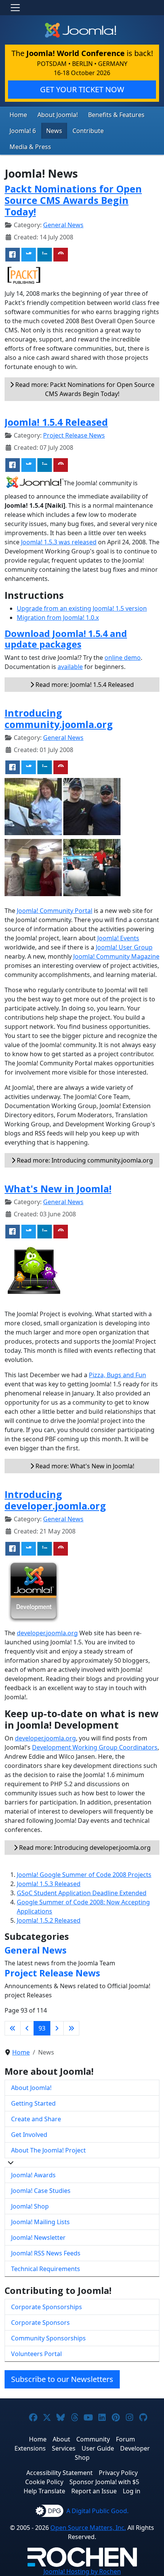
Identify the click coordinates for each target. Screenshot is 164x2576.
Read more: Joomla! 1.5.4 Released (84, 685)
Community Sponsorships (48, 2338)
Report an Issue (94, 2491)
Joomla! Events (118, 938)
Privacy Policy (118, 2473)
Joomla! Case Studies (41, 2191)
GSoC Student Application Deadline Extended (82, 1893)
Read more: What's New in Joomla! (84, 1466)
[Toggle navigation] (15, 8)
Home (18, 115)
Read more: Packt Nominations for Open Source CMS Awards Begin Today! (84, 389)
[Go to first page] (13, 2028)
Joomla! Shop (30, 2206)
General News (63, 225)
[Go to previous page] (27, 2028)
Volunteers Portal (36, 2354)
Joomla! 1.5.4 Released (56, 422)
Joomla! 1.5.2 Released (49, 1920)
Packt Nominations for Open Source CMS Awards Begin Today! (73, 200)
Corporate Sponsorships (47, 2307)
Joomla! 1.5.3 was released (59, 542)
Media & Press (30, 147)
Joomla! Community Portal (55, 911)
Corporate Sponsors (40, 2323)
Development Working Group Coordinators (95, 1747)
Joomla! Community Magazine (116, 956)
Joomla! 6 (23, 131)
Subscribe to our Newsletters (62, 2379)
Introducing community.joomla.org (59, 719)
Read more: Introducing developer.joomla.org (84, 1848)
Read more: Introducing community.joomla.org (84, 1160)
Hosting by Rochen (82, 2571)
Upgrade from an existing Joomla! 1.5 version (82, 608)
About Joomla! (58, 115)
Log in (132, 2491)
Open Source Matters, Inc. (88, 2528)
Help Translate (44, 2491)
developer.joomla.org (47, 1633)
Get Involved (29, 2135)
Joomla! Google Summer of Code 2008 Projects (84, 1875)
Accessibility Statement (59, 2473)
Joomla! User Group (124, 947)
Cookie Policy (44, 2482)
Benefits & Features (116, 115)
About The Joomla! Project (48, 2150)
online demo (123, 658)
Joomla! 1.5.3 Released (49, 1884)
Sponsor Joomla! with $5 (104, 2482)
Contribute (88, 131)
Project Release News (74, 435)
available (70, 667)
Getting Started (33, 2103)
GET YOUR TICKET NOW (82, 89)
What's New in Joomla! (58, 1189)
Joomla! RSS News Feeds (46, 2253)
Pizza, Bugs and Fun (117, 1375)
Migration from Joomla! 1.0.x (58, 618)
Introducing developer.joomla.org (55, 1500)
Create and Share (36, 2119)
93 (42, 2028)
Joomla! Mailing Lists (40, 2222)
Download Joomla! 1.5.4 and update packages (66, 639)
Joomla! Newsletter (38, 2238)
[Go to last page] (71, 2028)
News (54, 131)
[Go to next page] (57, 2028)
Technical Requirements (46, 2269)
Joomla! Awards (33, 2175)
